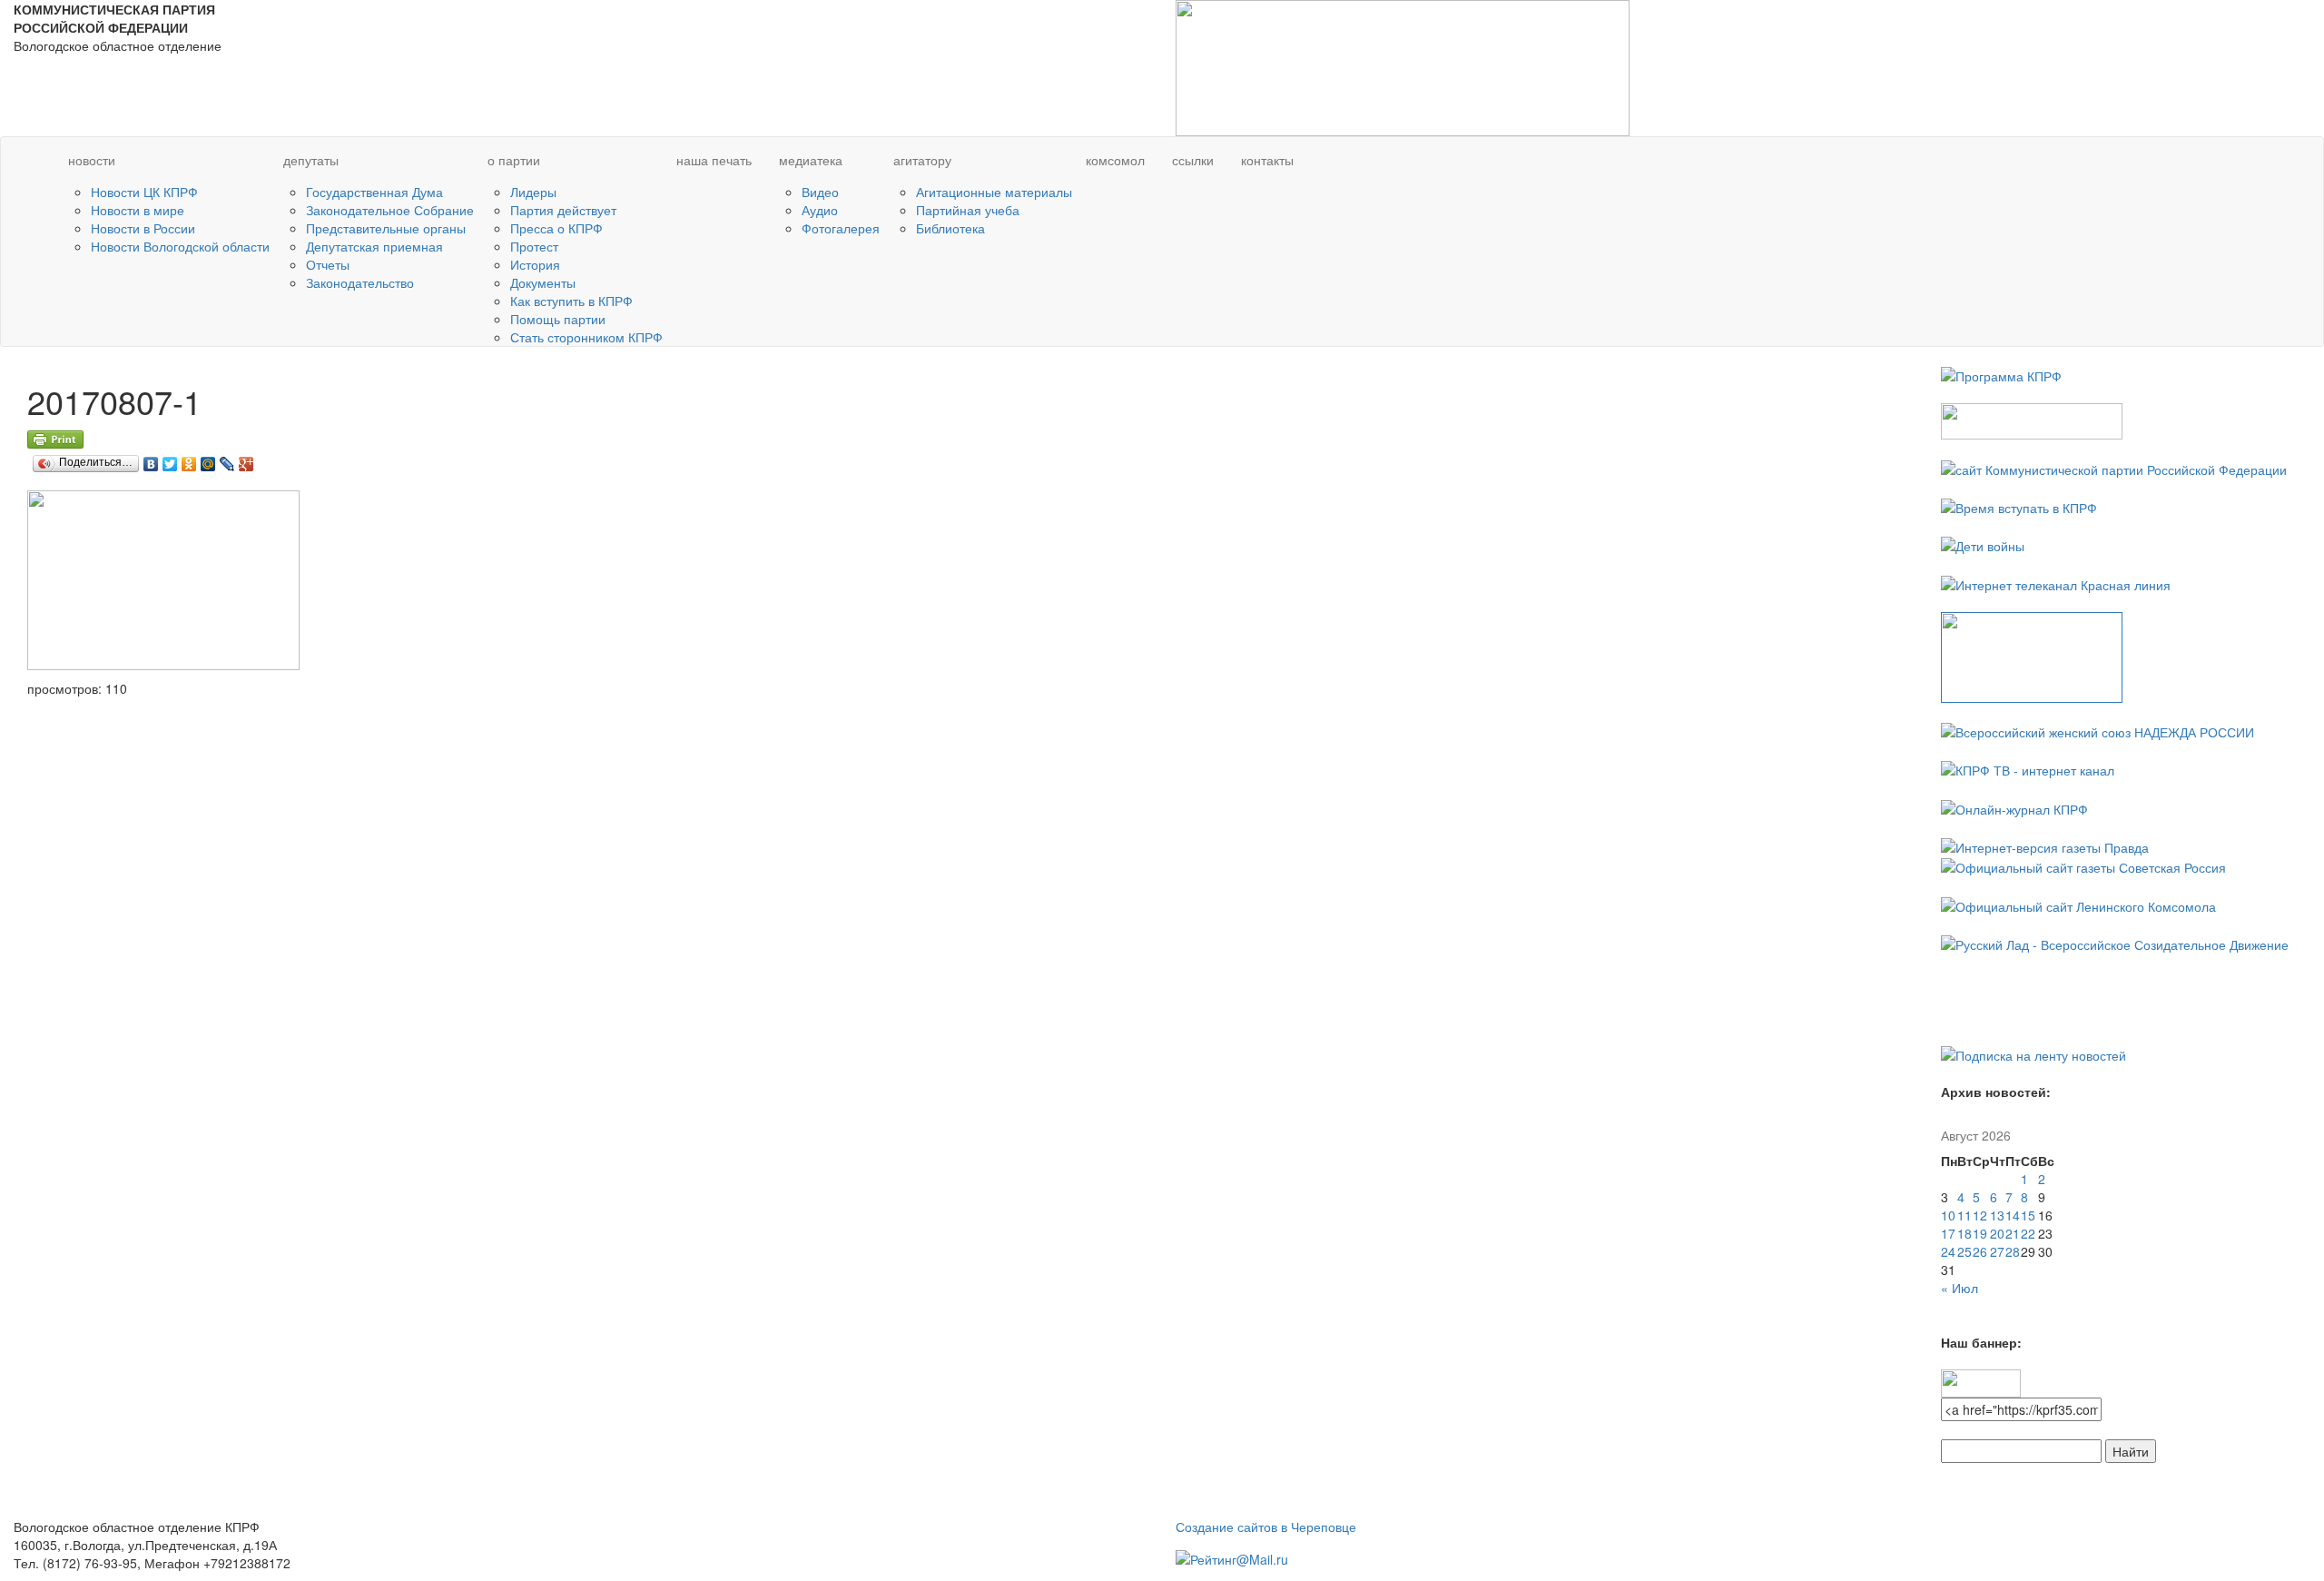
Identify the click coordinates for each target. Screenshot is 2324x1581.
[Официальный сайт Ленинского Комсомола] (2078, 904)
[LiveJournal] (227, 459)
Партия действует (563, 210)
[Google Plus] (246, 459)
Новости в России (143, 228)
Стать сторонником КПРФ (586, 337)
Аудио (820, 210)
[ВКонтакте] (151, 459)
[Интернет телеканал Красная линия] (2056, 582)
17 (1948, 1233)
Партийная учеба (968, 210)
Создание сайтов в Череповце (1266, 1527)
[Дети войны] (1983, 544)
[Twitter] (170, 459)
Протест (534, 246)
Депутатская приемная (374, 246)
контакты (1267, 160)
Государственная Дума (374, 192)
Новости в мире (138, 210)
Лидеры (533, 192)
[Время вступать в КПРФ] (2019, 506)
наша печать (714, 160)
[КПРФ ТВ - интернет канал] (2028, 768)
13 (1997, 1215)
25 (1965, 1251)
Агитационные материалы (994, 192)
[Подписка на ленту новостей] (2033, 1053)
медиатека (811, 160)
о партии (514, 160)
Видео (820, 192)
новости (92, 160)
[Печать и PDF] (55, 438)
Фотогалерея (841, 228)
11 (1965, 1215)
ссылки (1193, 160)
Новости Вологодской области (180, 246)
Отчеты (328, 264)
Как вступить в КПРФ (571, 301)
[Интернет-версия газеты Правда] (2045, 845)
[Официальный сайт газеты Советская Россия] (2083, 865)
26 (1980, 1251)
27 (1997, 1251)
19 (1980, 1233)
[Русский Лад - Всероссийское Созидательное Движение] (2115, 943)
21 (2013, 1233)
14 (2013, 1215)
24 (1948, 1251)
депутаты (311, 160)
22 (2028, 1233)
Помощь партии (558, 319)
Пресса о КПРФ (556, 228)
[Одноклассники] (189, 459)
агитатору (922, 160)
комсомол (1115, 160)
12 (1980, 1215)
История (535, 264)
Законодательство (360, 282)
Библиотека (950, 228)
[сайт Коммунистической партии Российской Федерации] (2114, 467)
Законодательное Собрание (390, 210)
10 (1948, 1215)
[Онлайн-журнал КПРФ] (2014, 806)
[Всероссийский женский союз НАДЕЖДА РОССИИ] (2098, 730)
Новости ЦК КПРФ (144, 192)
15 (2028, 1215)
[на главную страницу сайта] (21, 161)
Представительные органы (386, 228)
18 (1965, 1233)
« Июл (1960, 1288)
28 (2013, 1251)
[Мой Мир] (208, 459)
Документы (543, 282)
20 (1997, 1233)
